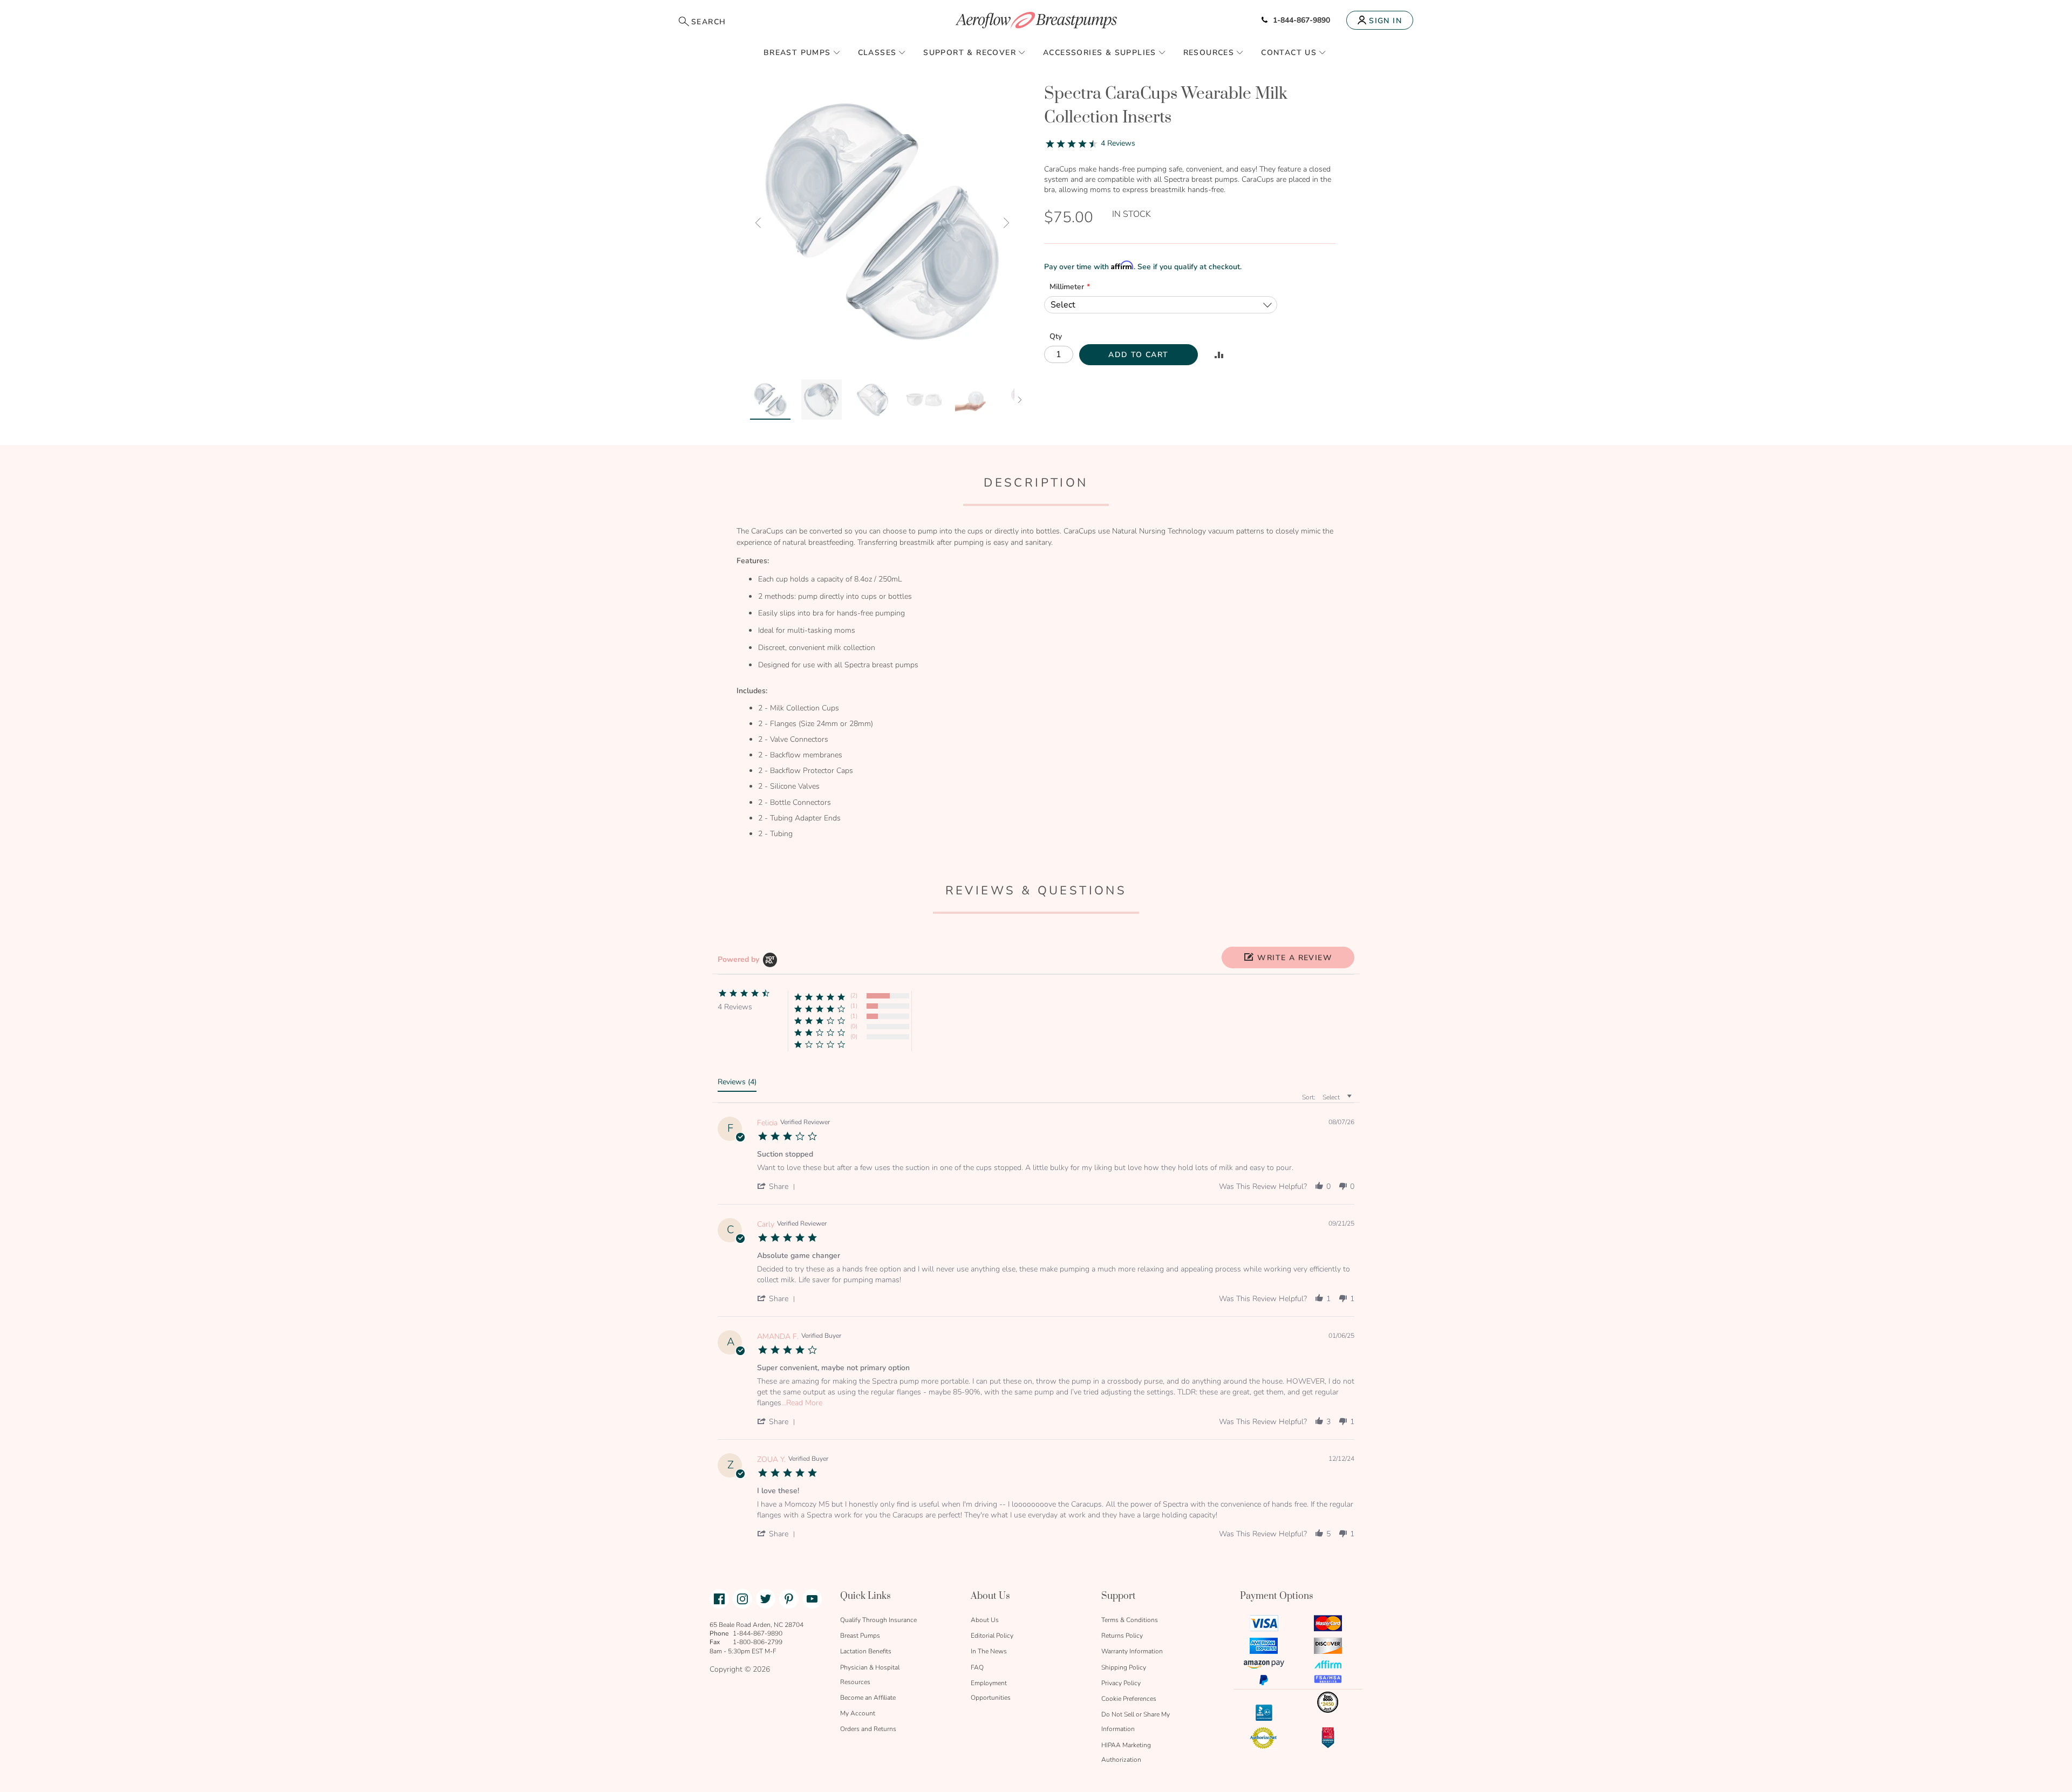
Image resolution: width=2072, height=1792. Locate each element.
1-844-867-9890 (1301, 20)
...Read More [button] (802, 1403)
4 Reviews (1118, 143)
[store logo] (1036, 20)
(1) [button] (854, 1006)
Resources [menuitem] (1209, 53)
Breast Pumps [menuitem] (797, 53)
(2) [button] (854, 996)
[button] (758, 223)
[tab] (737, 1084)
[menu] (1036, 52)
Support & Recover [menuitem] (970, 53)
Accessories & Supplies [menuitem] (1100, 53)
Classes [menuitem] (877, 53)
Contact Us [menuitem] (1289, 53)
